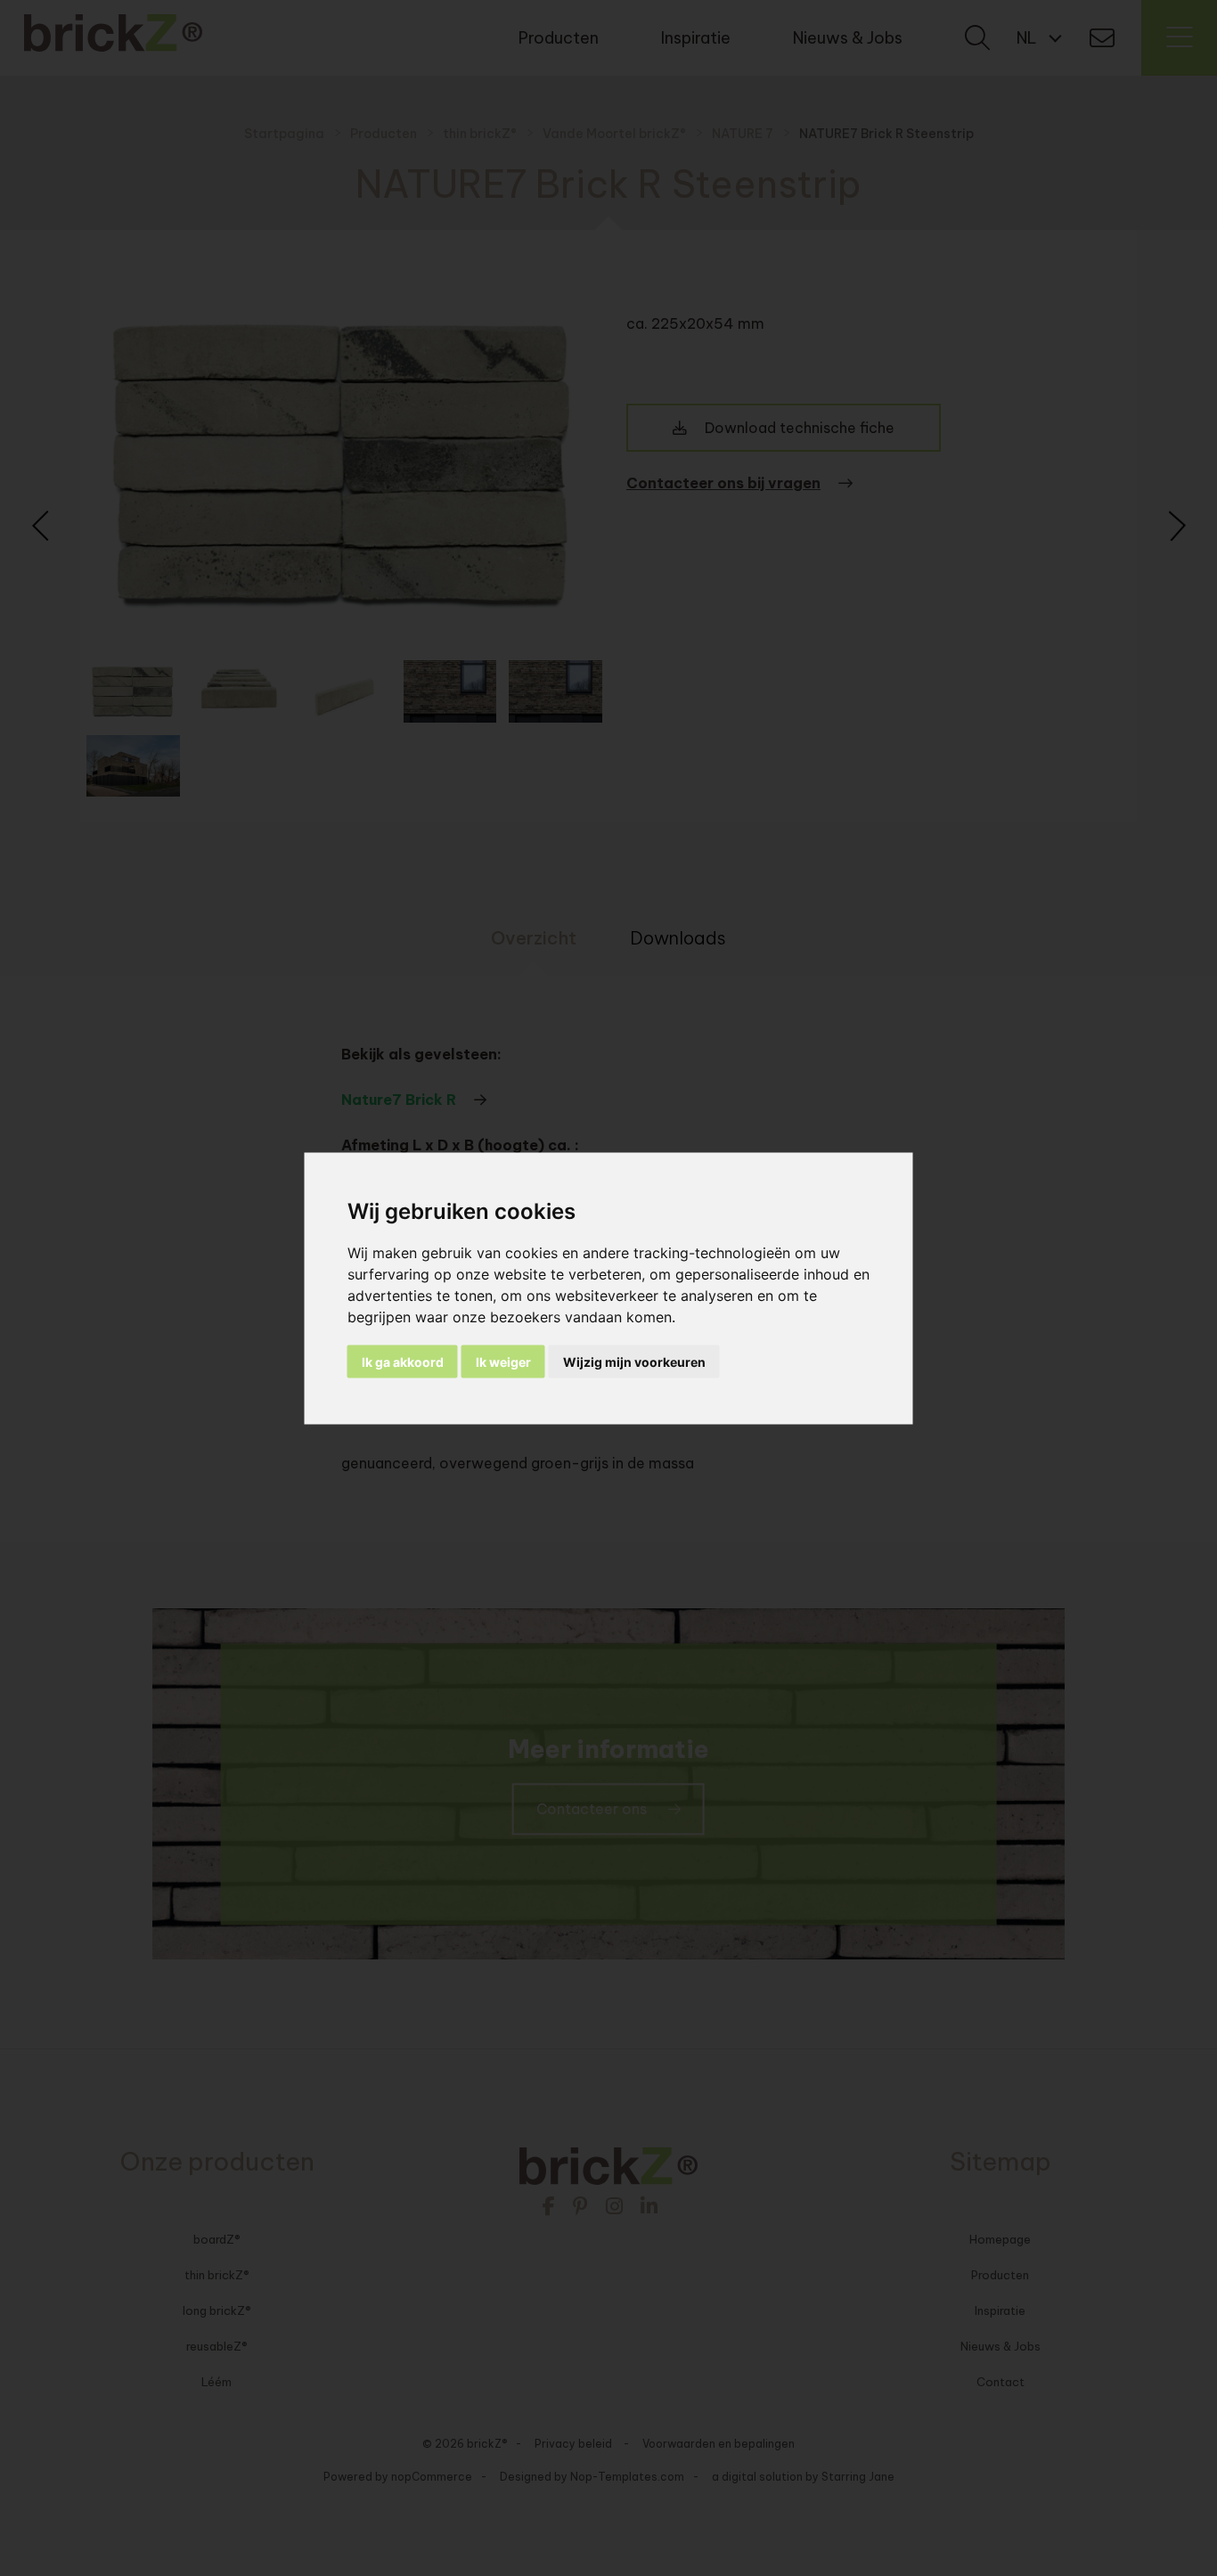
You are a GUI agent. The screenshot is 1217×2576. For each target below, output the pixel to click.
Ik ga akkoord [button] (403, 1361)
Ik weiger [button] (503, 1361)
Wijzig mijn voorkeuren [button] (634, 1361)
